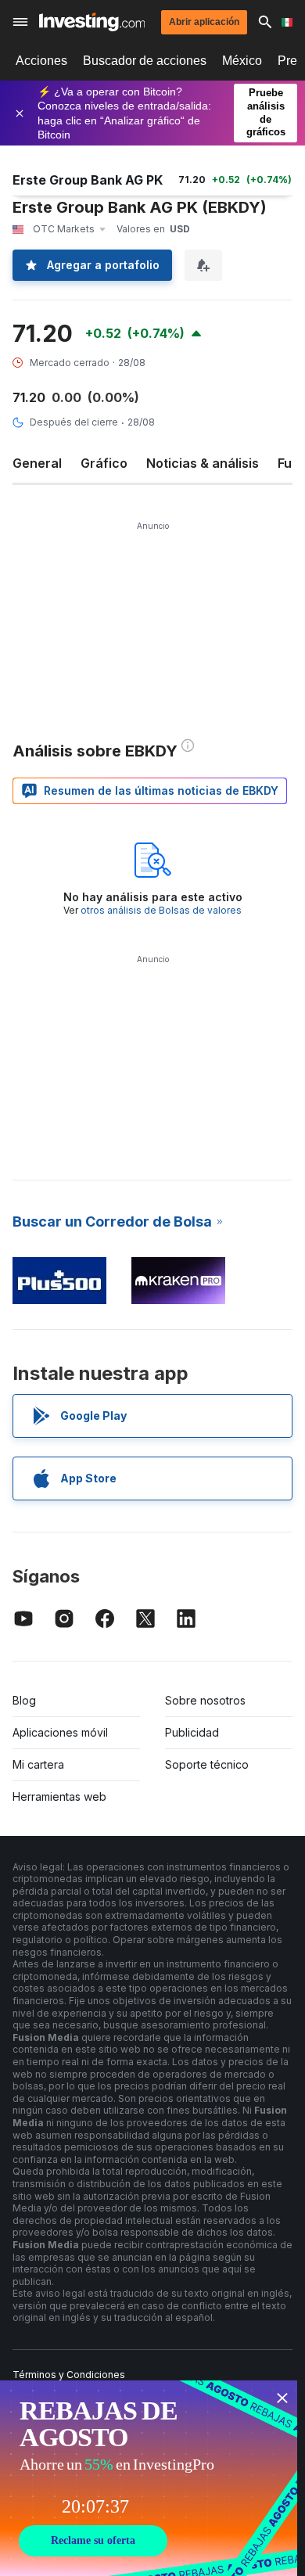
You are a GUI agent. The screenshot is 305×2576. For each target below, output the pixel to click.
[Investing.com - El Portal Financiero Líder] (92, 22)
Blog (24, 1700)
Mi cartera (38, 1764)
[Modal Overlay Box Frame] (149, 2478)
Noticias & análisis (203, 463)
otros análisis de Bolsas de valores (161, 910)
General (37, 463)
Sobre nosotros (205, 1700)
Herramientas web (59, 1796)
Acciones (41, 61)
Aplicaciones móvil (60, 1732)
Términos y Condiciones (69, 2375)
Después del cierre (74, 422)
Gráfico (104, 463)
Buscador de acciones (145, 61)
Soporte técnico (207, 1764)
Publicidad (192, 1732)
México (242, 61)
